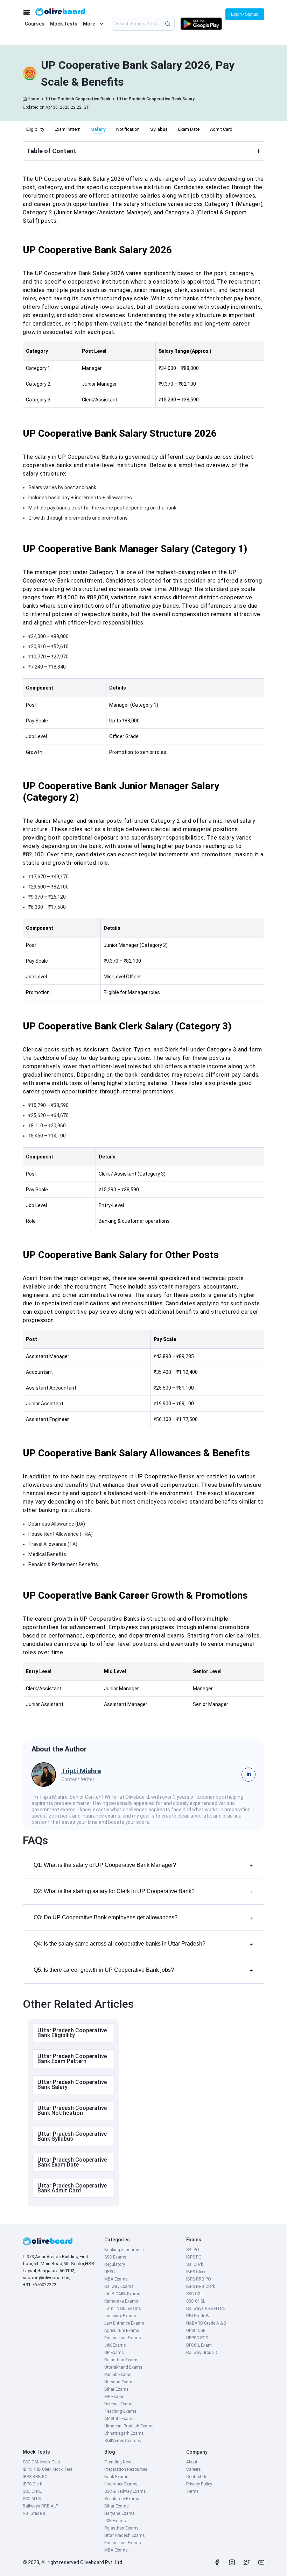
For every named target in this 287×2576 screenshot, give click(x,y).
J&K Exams (115, 2345)
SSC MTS (32, 2499)
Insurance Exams (121, 2484)
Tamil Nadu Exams (123, 2309)
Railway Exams (119, 2286)
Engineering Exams (123, 2338)
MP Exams (114, 2397)
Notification (128, 129)
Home (33, 99)
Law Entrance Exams (124, 2323)
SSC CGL (194, 2294)
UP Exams (114, 2353)
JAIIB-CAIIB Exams (122, 2294)
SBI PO (193, 2250)
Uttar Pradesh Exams (125, 2535)
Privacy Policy (199, 2484)
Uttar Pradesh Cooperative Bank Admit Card (72, 2188)
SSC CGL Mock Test (41, 2462)
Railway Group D (202, 2353)
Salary (98, 129)
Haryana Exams (120, 2382)
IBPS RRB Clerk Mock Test (48, 2469)
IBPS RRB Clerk (201, 2286)
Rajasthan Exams (121, 2360)
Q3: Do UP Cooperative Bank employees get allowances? (143, 1918)
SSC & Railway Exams (125, 2491)
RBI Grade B (198, 2316)
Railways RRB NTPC (206, 2309)
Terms (192, 2491)
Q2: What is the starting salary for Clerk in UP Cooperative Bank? (143, 1892)
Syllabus (159, 129)
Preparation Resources (126, 2469)
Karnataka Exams (121, 2301)
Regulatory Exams (122, 2499)
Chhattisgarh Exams (124, 2433)
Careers (194, 2469)
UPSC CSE (196, 2331)
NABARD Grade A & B (206, 2323)
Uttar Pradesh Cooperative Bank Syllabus (72, 2136)
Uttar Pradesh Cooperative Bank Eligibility (72, 2033)
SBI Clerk (195, 2264)
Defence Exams (119, 2404)
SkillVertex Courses (123, 2441)
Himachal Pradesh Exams (129, 2426)
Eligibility (35, 129)
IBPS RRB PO (199, 2279)
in (249, 1774)
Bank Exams (116, 2477)
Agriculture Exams (122, 2331)
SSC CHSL (196, 2301)
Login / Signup (245, 14)
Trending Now (118, 2462)
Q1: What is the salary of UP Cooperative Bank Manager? (143, 1865)
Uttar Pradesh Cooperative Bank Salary (156, 99)
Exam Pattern (68, 129)
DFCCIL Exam (199, 2345)
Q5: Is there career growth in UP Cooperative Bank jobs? (143, 1970)
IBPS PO (194, 2257)
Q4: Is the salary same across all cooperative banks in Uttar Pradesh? (143, 1944)
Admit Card (221, 129)
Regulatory (115, 2264)
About (192, 2462)
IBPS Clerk (196, 2272)
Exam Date (189, 129)
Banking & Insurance (124, 2250)
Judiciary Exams (120, 2316)
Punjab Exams (118, 2375)
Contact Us (197, 2477)
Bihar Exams (117, 2389)
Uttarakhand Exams (123, 2367)
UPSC (110, 2272)
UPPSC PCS (197, 2338)
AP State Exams (120, 2419)
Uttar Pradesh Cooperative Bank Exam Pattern (72, 2059)
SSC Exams (115, 2257)
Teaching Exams (120, 2411)
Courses (35, 24)
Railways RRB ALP (40, 2506)
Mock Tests (64, 24)
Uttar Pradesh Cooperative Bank (78, 99)
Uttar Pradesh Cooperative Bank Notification (72, 2110)
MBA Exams (116, 2279)
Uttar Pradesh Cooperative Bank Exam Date (72, 2162)
